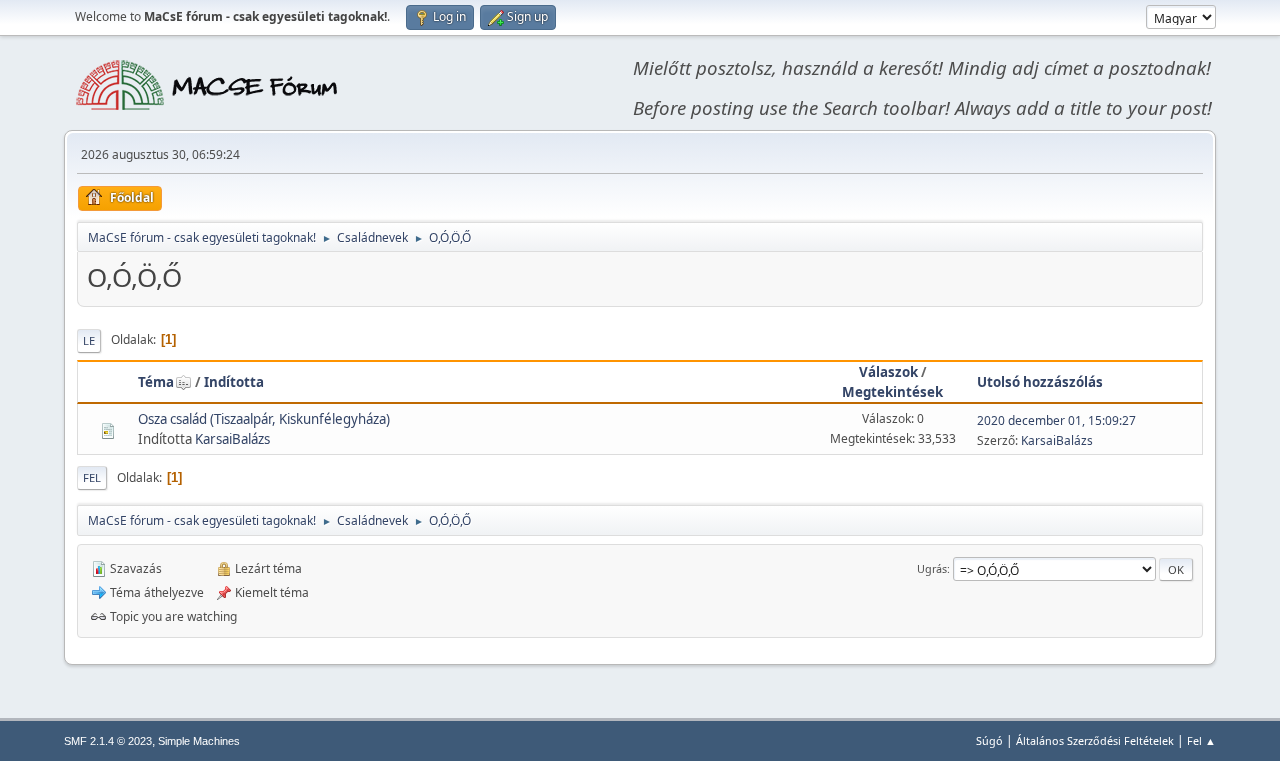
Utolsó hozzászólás (1040, 382)
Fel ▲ (1201, 740)
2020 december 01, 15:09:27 (1056, 420)
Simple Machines (199, 741)
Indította (234, 382)
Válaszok (888, 372)
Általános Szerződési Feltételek (1095, 740)
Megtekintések (892, 392)
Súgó (989, 740)
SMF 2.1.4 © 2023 (108, 741)
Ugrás (932, 568)
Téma (156, 382)
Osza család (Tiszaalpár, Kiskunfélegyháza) (264, 419)
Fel (92, 477)
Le (89, 340)
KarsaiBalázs (232, 439)
